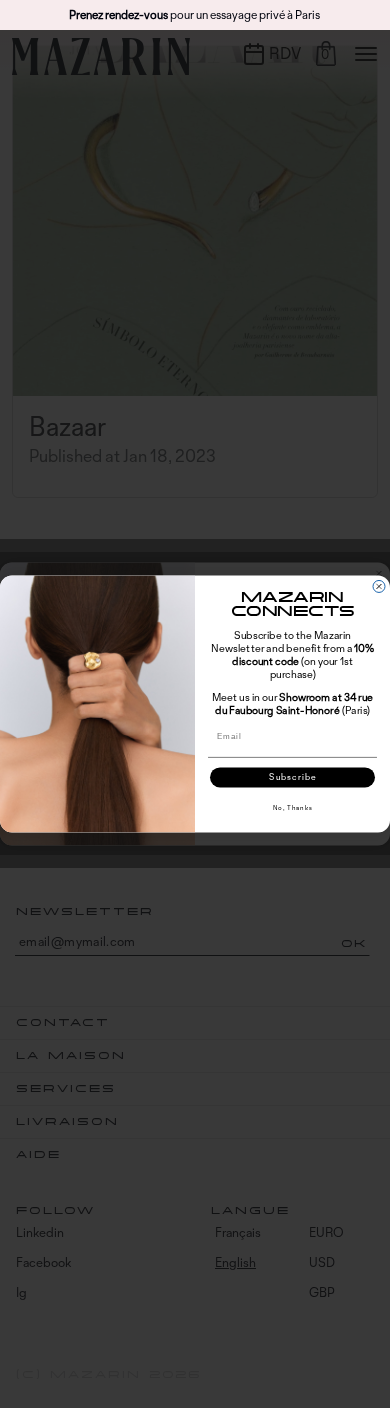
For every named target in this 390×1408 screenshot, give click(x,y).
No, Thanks (293, 807)
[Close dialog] (379, 587)
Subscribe (292, 777)
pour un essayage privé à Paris (194, 14)
